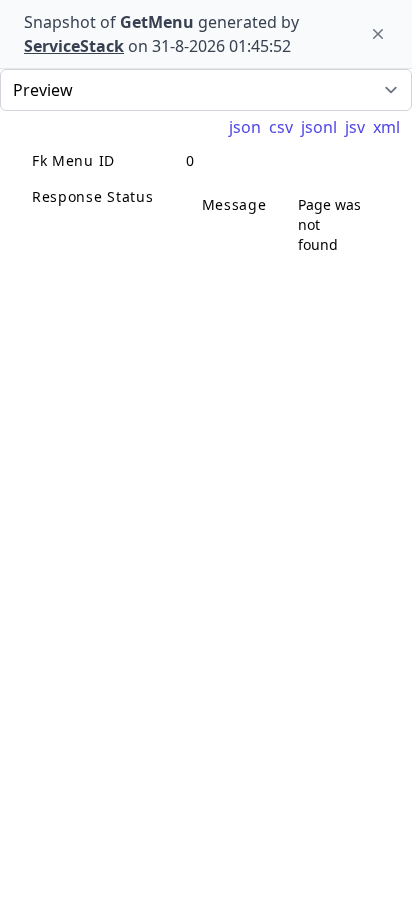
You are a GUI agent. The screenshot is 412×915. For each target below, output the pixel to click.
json (245, 127)
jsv (355, 127)
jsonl (319, 127)
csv (281, 127)
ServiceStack (74, 46)
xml (386, 127)
